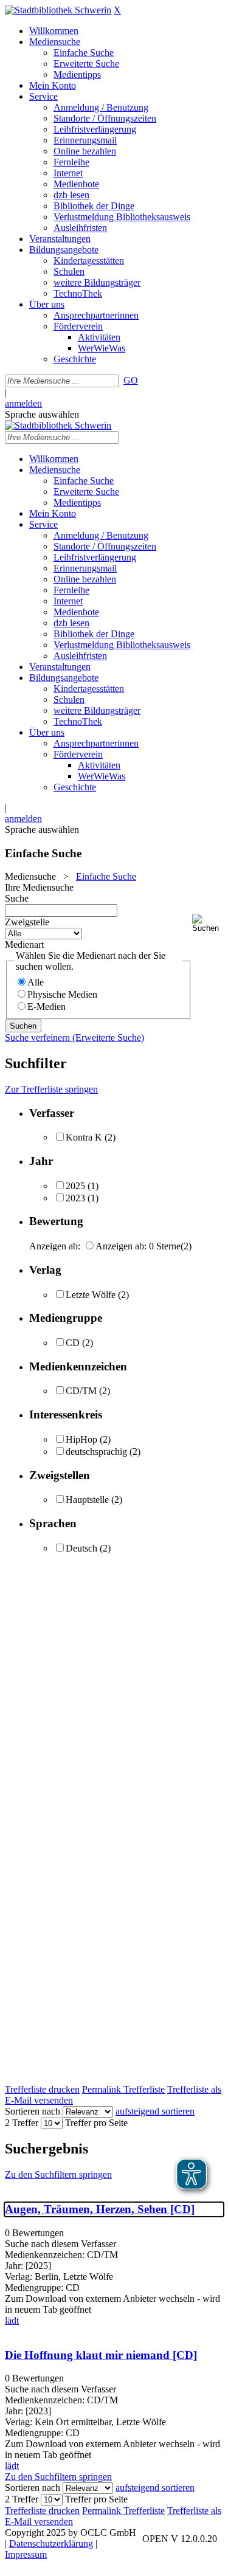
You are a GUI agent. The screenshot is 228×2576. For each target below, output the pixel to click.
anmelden (23, 403)
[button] (208, 923)
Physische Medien (62, 994)
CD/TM (81, 1391)
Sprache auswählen (42, 414)
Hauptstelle (87, 1500)
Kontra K (84, 1137)
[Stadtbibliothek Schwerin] (58, 10)
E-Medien (47, 1007)
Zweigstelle (27, 922)
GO (131, 380)
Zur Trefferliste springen (51, 1089)
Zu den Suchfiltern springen (58, 2174)
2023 (75, 1198)
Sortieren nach (33, 2111)
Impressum (26, 2554)
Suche (17, 898)
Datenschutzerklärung (51, 2543)
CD (73, 1343)
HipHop (81, 1439)
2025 (75, 1186)
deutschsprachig (96, 1452)
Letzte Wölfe (91, 1295)
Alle (36, 982)
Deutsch (81, 1548)
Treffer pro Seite (96, 2123)
